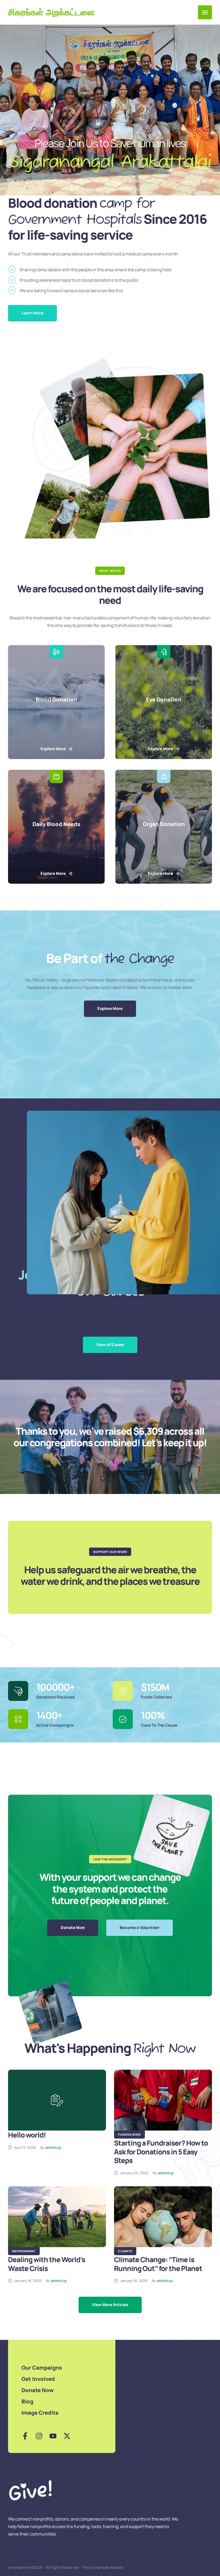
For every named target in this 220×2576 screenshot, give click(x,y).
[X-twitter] (67, 2436)
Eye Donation (164, 699)
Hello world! (27, 2135)
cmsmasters (19, 2567)
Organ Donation (164, 824)
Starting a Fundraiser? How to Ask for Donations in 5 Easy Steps (161, 2152)
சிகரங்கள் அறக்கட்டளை (51, 12)
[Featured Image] (57, 2100)
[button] (205, 12)
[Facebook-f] (25, 2436)
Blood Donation (56, 699)
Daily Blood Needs (56, 824)
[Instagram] (39, 2436)
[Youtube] (53, 2436)
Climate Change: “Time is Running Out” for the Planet (158, 2264)
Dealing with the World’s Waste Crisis (47, 2264)
